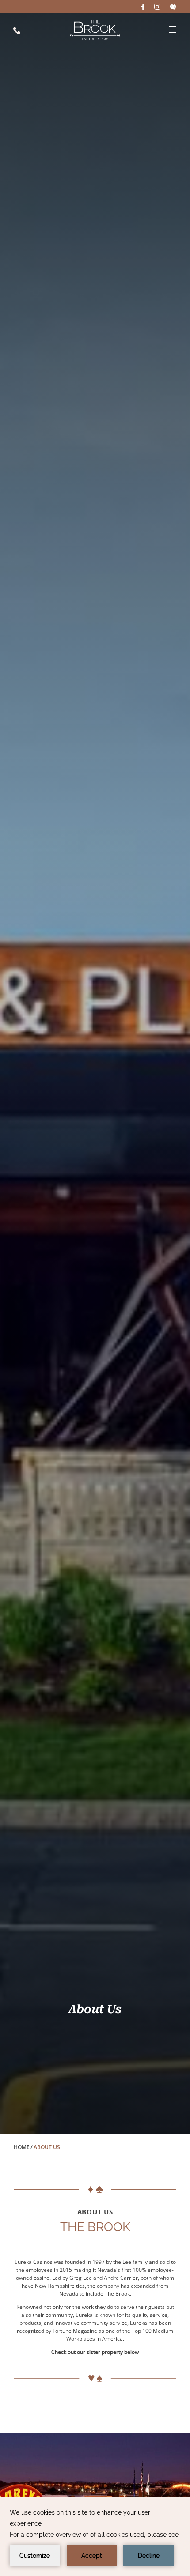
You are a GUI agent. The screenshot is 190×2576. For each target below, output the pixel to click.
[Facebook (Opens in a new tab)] (143, 7)
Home (22, 2147)
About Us (95, 2009)
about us (95, 2212)
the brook (95, 2227)
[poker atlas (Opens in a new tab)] (173, 7)
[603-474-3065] (17, 30)
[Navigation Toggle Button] (172, 30)
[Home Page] (95, 30)
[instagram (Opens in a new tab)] (157, 7)
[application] (95, 2537)
